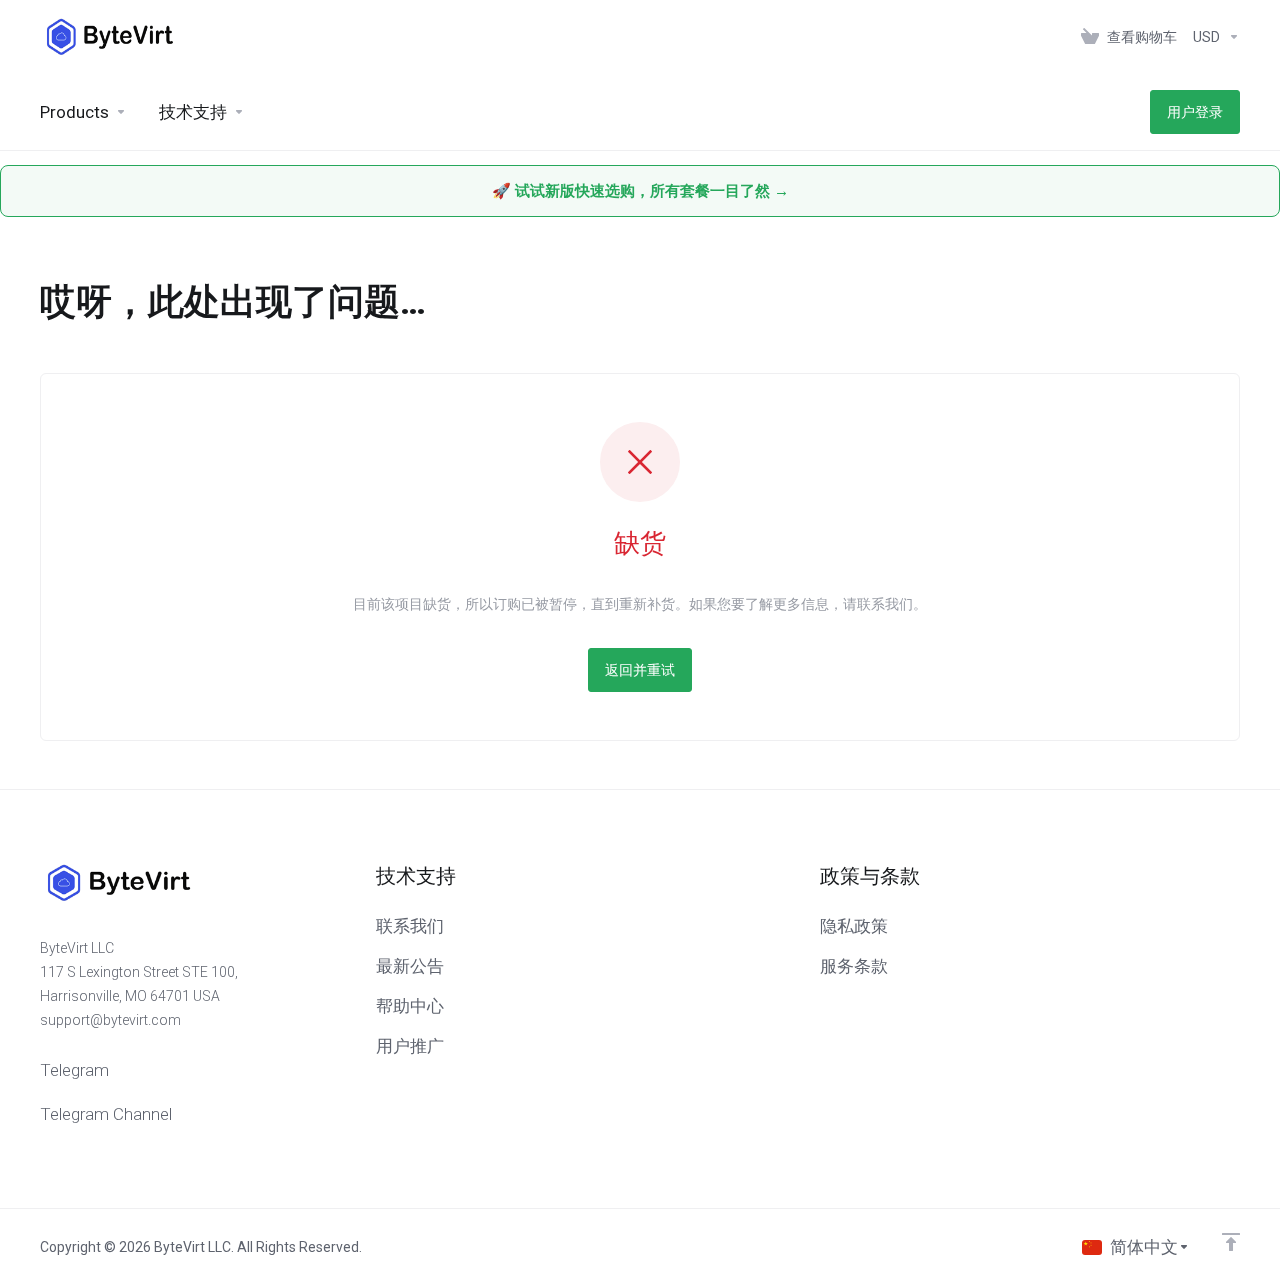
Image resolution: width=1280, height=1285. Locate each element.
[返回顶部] (1231, 1242)
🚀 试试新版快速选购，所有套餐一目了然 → (640, 191)
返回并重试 (640, 670)
